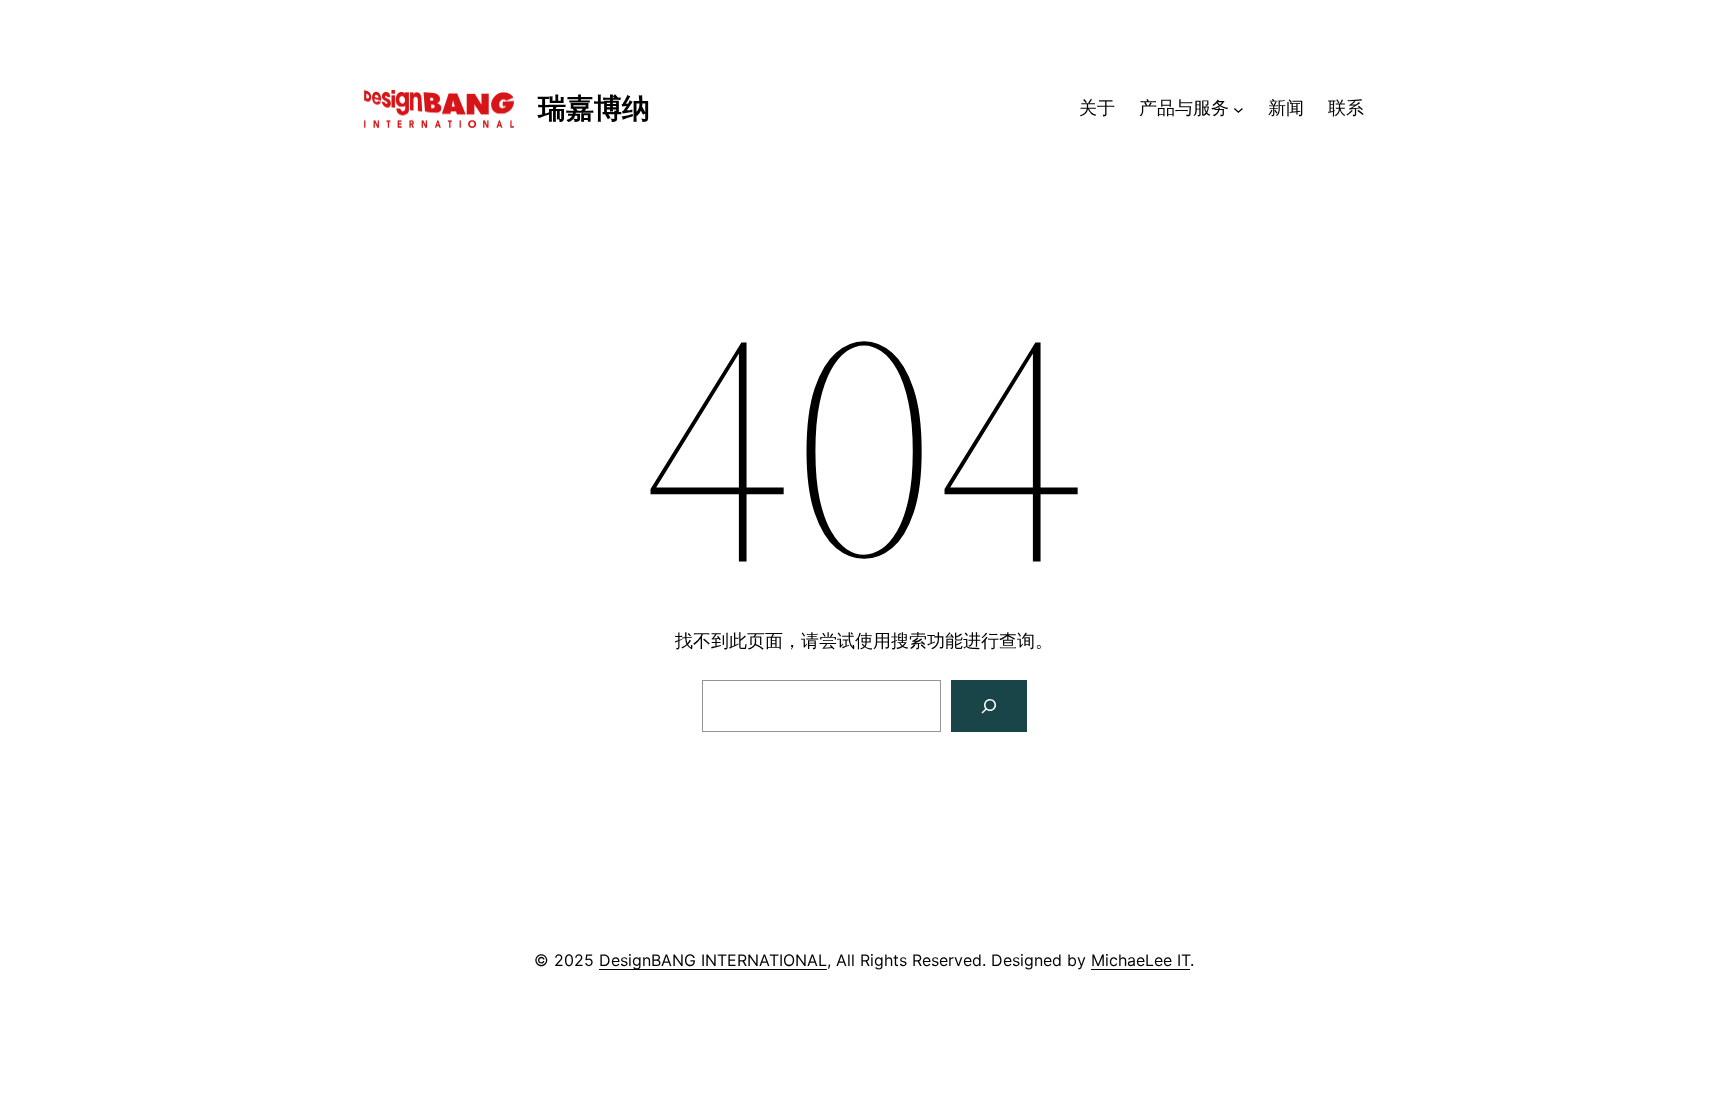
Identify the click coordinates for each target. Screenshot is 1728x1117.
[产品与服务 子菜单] (1238, 108)
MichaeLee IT (1140, 960)
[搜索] (989, 706)
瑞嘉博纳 (594, 108)
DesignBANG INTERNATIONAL (713, 960)
